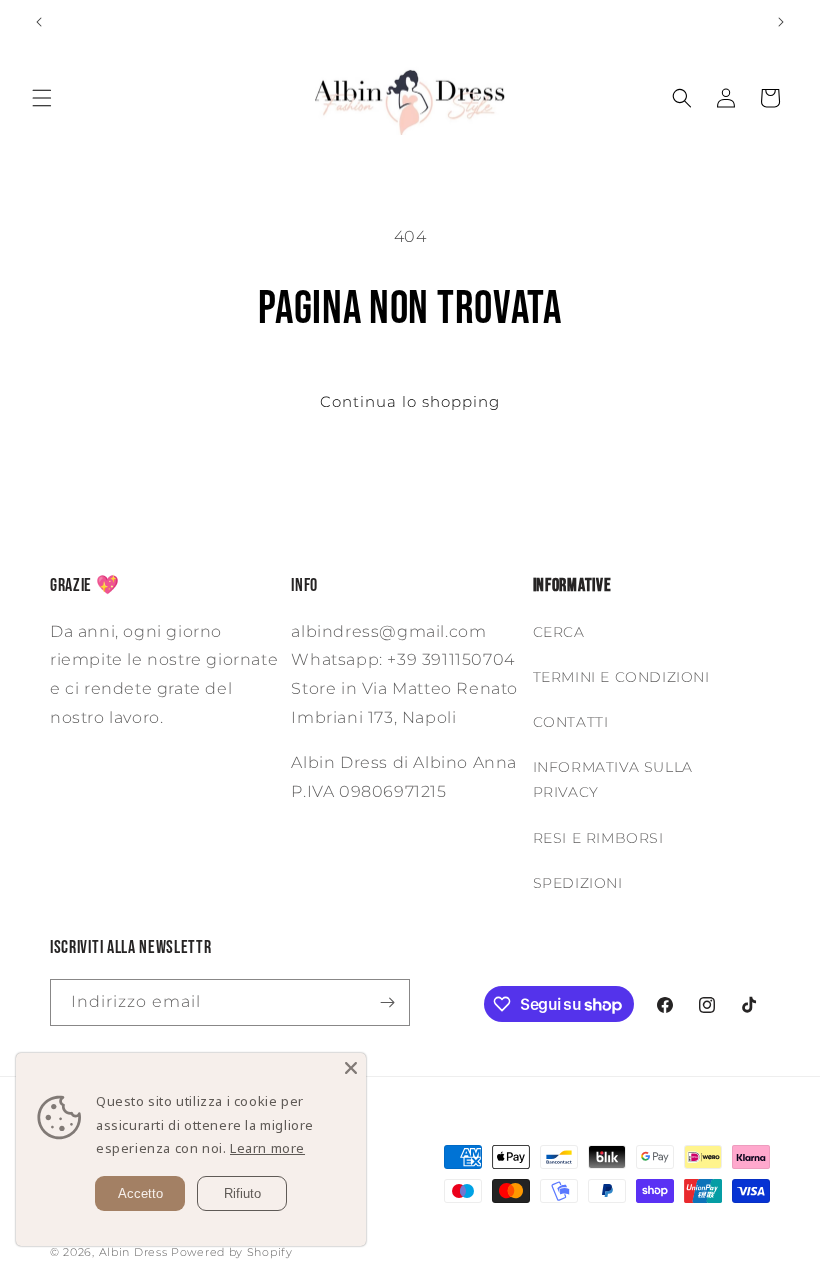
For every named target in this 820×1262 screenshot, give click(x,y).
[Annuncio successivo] (781, 22)
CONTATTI (571, 722)
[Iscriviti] (387, 1002)
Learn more (267, 1148)
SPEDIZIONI (578, 883)
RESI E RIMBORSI (598, 838)
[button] (42, 98)
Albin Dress (133, 1252)
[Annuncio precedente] (39, 22)
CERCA (559, 632)
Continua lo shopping (410, 401)
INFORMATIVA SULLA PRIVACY (613, 779)
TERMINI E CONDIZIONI (621, 677)
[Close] (351, 1068)
